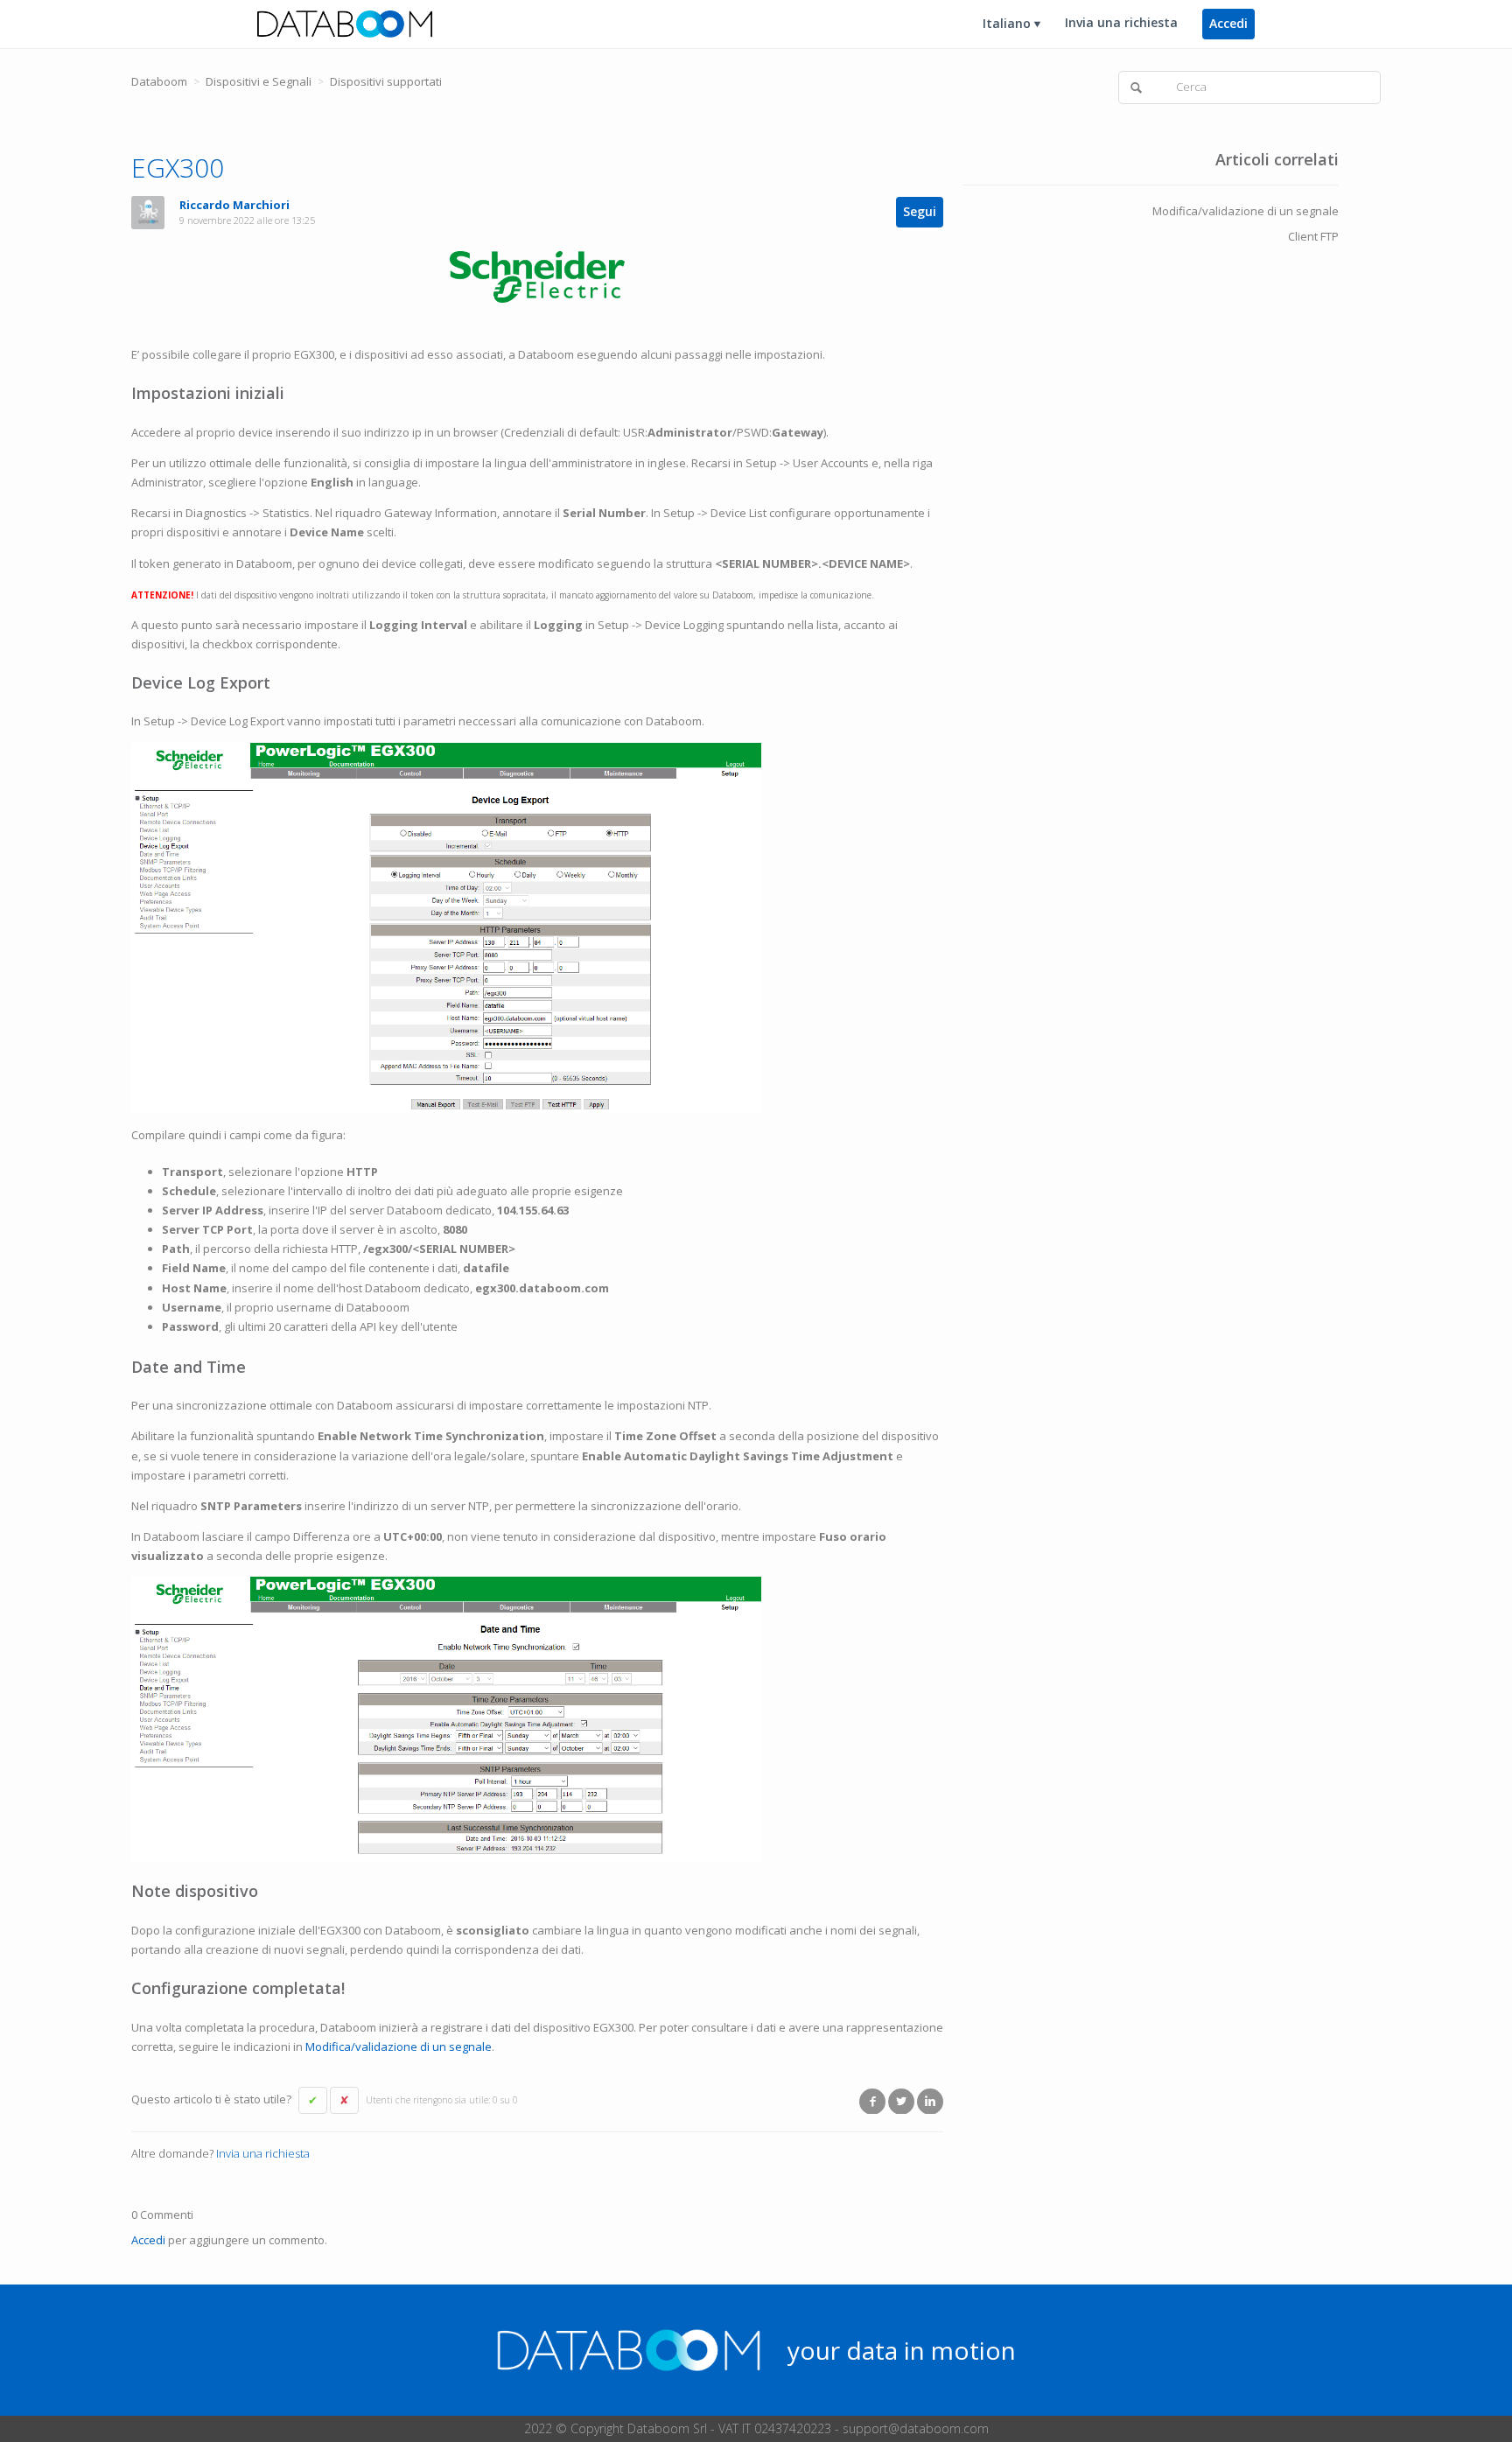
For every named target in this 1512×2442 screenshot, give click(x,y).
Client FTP (1313, 236)
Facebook (872, 2101)
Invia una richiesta (1121, 22)
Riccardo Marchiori (234, 205)
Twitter (901, 2101)
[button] (313, 2101)
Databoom (159, 81)
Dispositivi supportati (386, 81)
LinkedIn (930, 2101)
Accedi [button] (1228, 23)
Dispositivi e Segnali (259, 81)
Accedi (148, 2240)
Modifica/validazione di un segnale (399, 2047)
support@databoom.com (916, 2428)
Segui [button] (920, 211)
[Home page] (345, 23)
